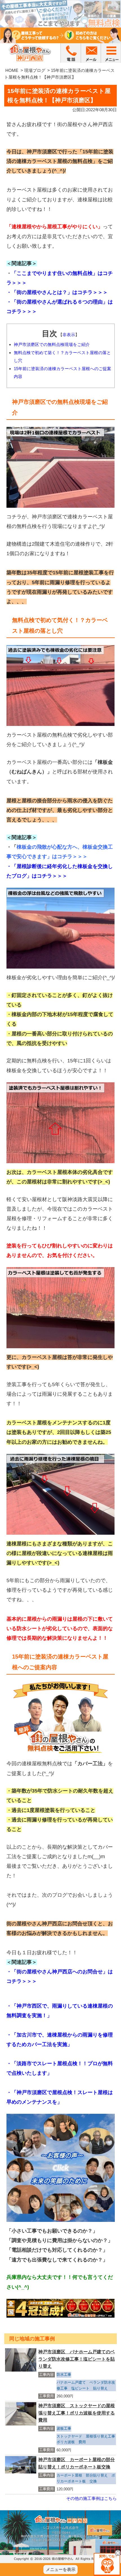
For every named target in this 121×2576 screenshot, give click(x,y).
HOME (12, 70)
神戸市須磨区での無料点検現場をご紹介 (52, 344)
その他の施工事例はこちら (91, 2498)
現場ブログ (35, 70)
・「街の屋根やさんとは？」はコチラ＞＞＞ (57, 292)
